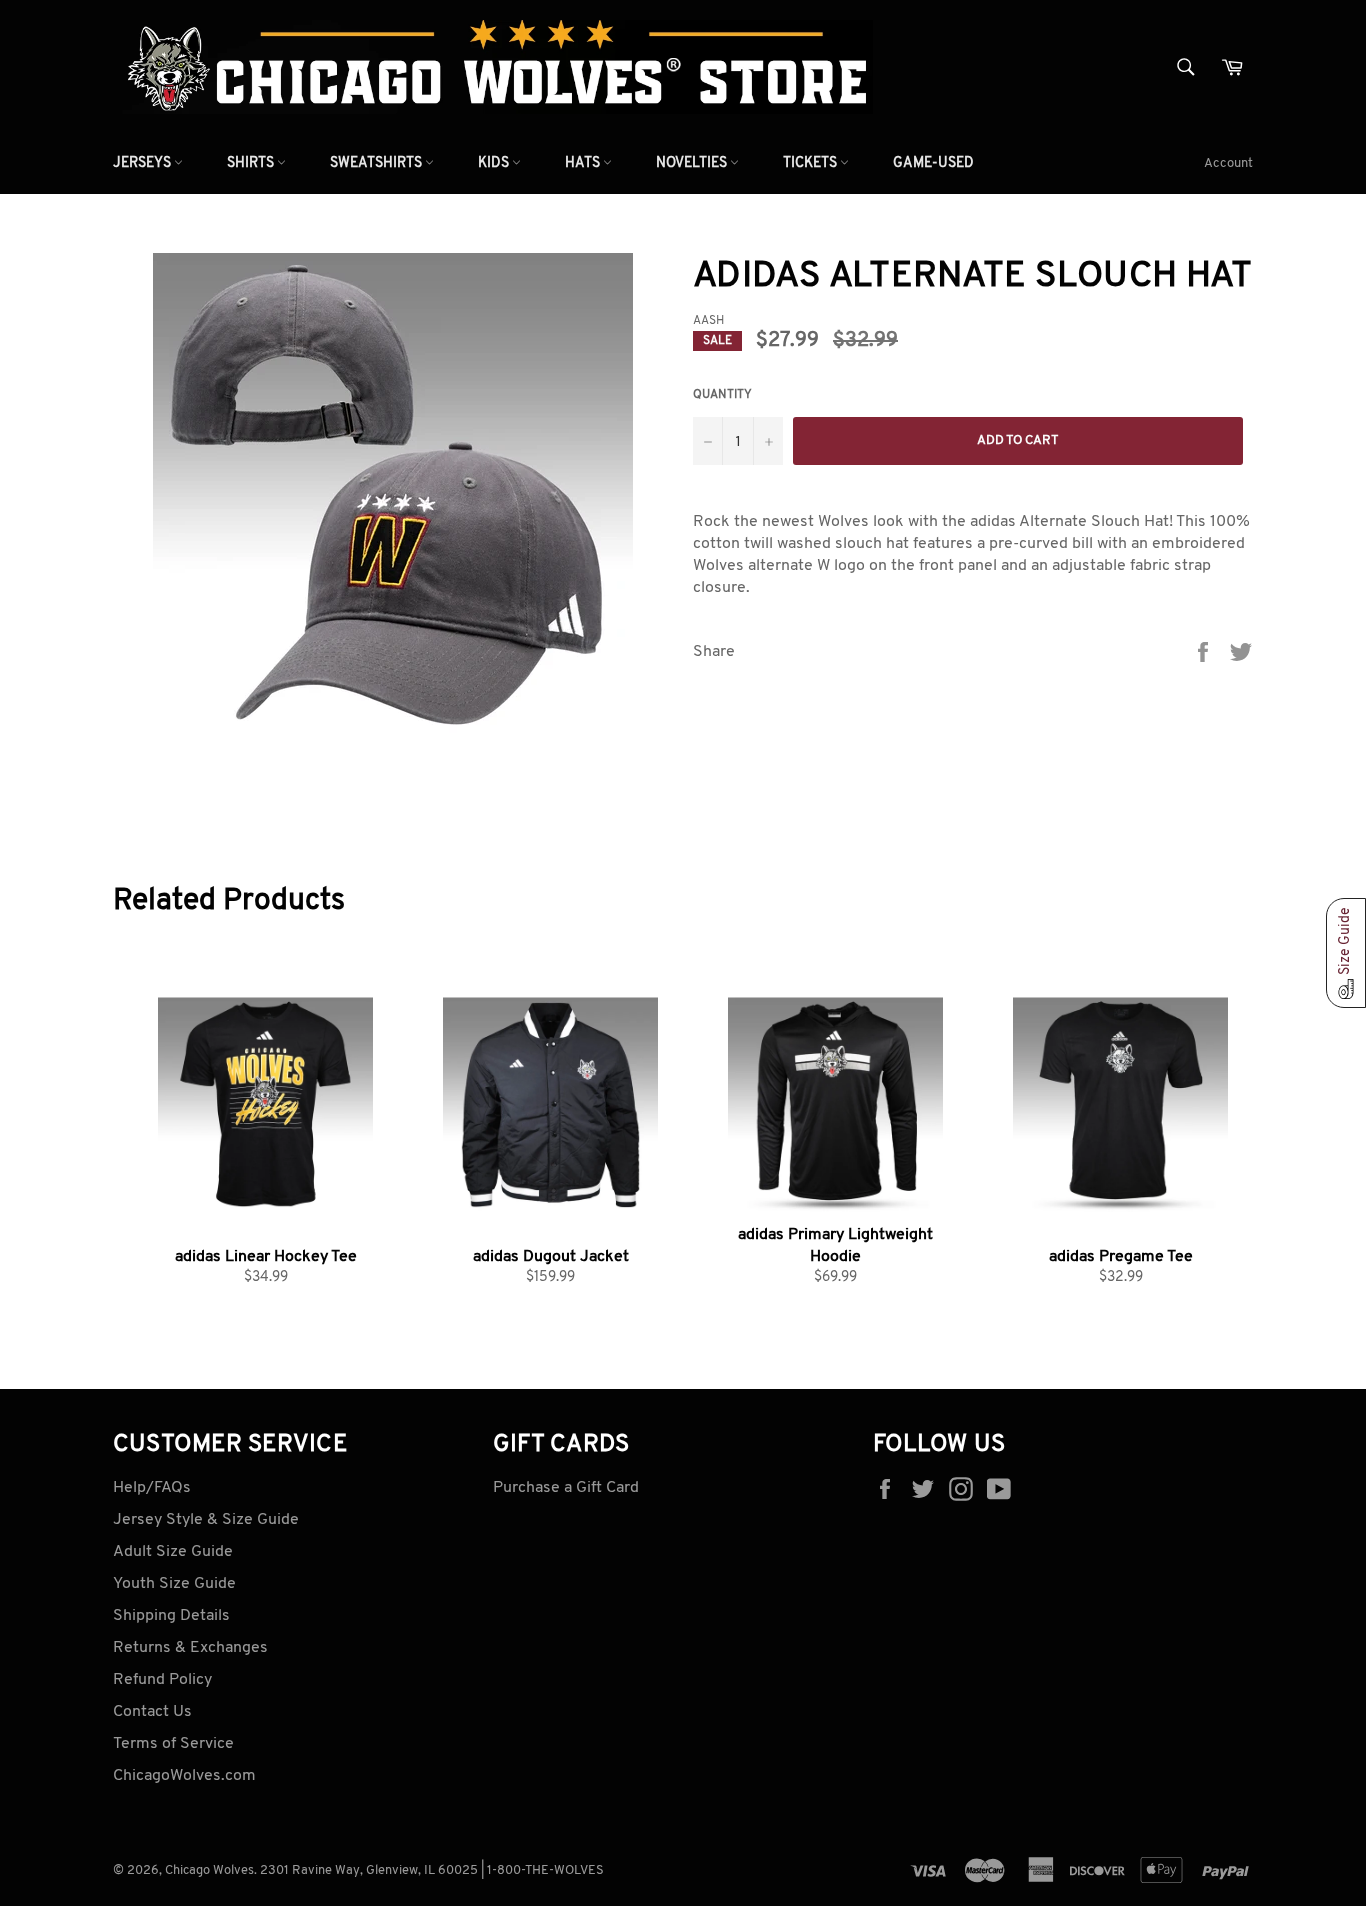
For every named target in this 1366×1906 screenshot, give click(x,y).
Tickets (811, 163)
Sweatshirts (377, 163)
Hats (584, 163)
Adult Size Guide (173, 1552)
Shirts (252, 163)
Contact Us (152, 1712)
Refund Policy (162, 1680)
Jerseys (143, 163)
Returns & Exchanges (190, 1648)
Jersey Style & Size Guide (206, 1520)
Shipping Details (171, 1616)
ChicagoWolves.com (184, 1776)
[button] (1346, 953)
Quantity (722, 395)
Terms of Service (173, 1744)
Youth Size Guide (174, 1584)
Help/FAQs (152, 1488)
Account (1228, 163)
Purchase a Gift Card (566, 1488)
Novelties (693, 163)
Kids (495, 163)
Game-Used (933, 163)
